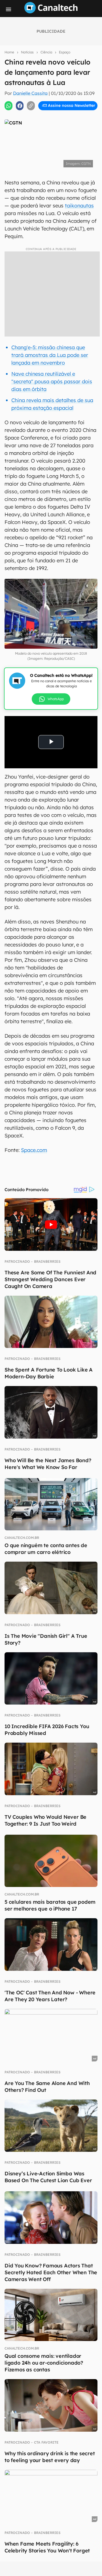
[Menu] (8, 9)
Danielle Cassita (30, 93)
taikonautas (79, 206)
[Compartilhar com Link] (31, 106)
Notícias (27, 52)
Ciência (46, 52)
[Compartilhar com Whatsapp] (8, 106)
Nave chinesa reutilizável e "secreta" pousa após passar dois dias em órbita (52, 381)
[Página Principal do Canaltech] (51, 12)
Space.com (34, 1150)
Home (9, 52)
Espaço (65, 52)
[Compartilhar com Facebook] (20, 106)
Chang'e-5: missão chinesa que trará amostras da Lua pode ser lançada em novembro (50, 355)
